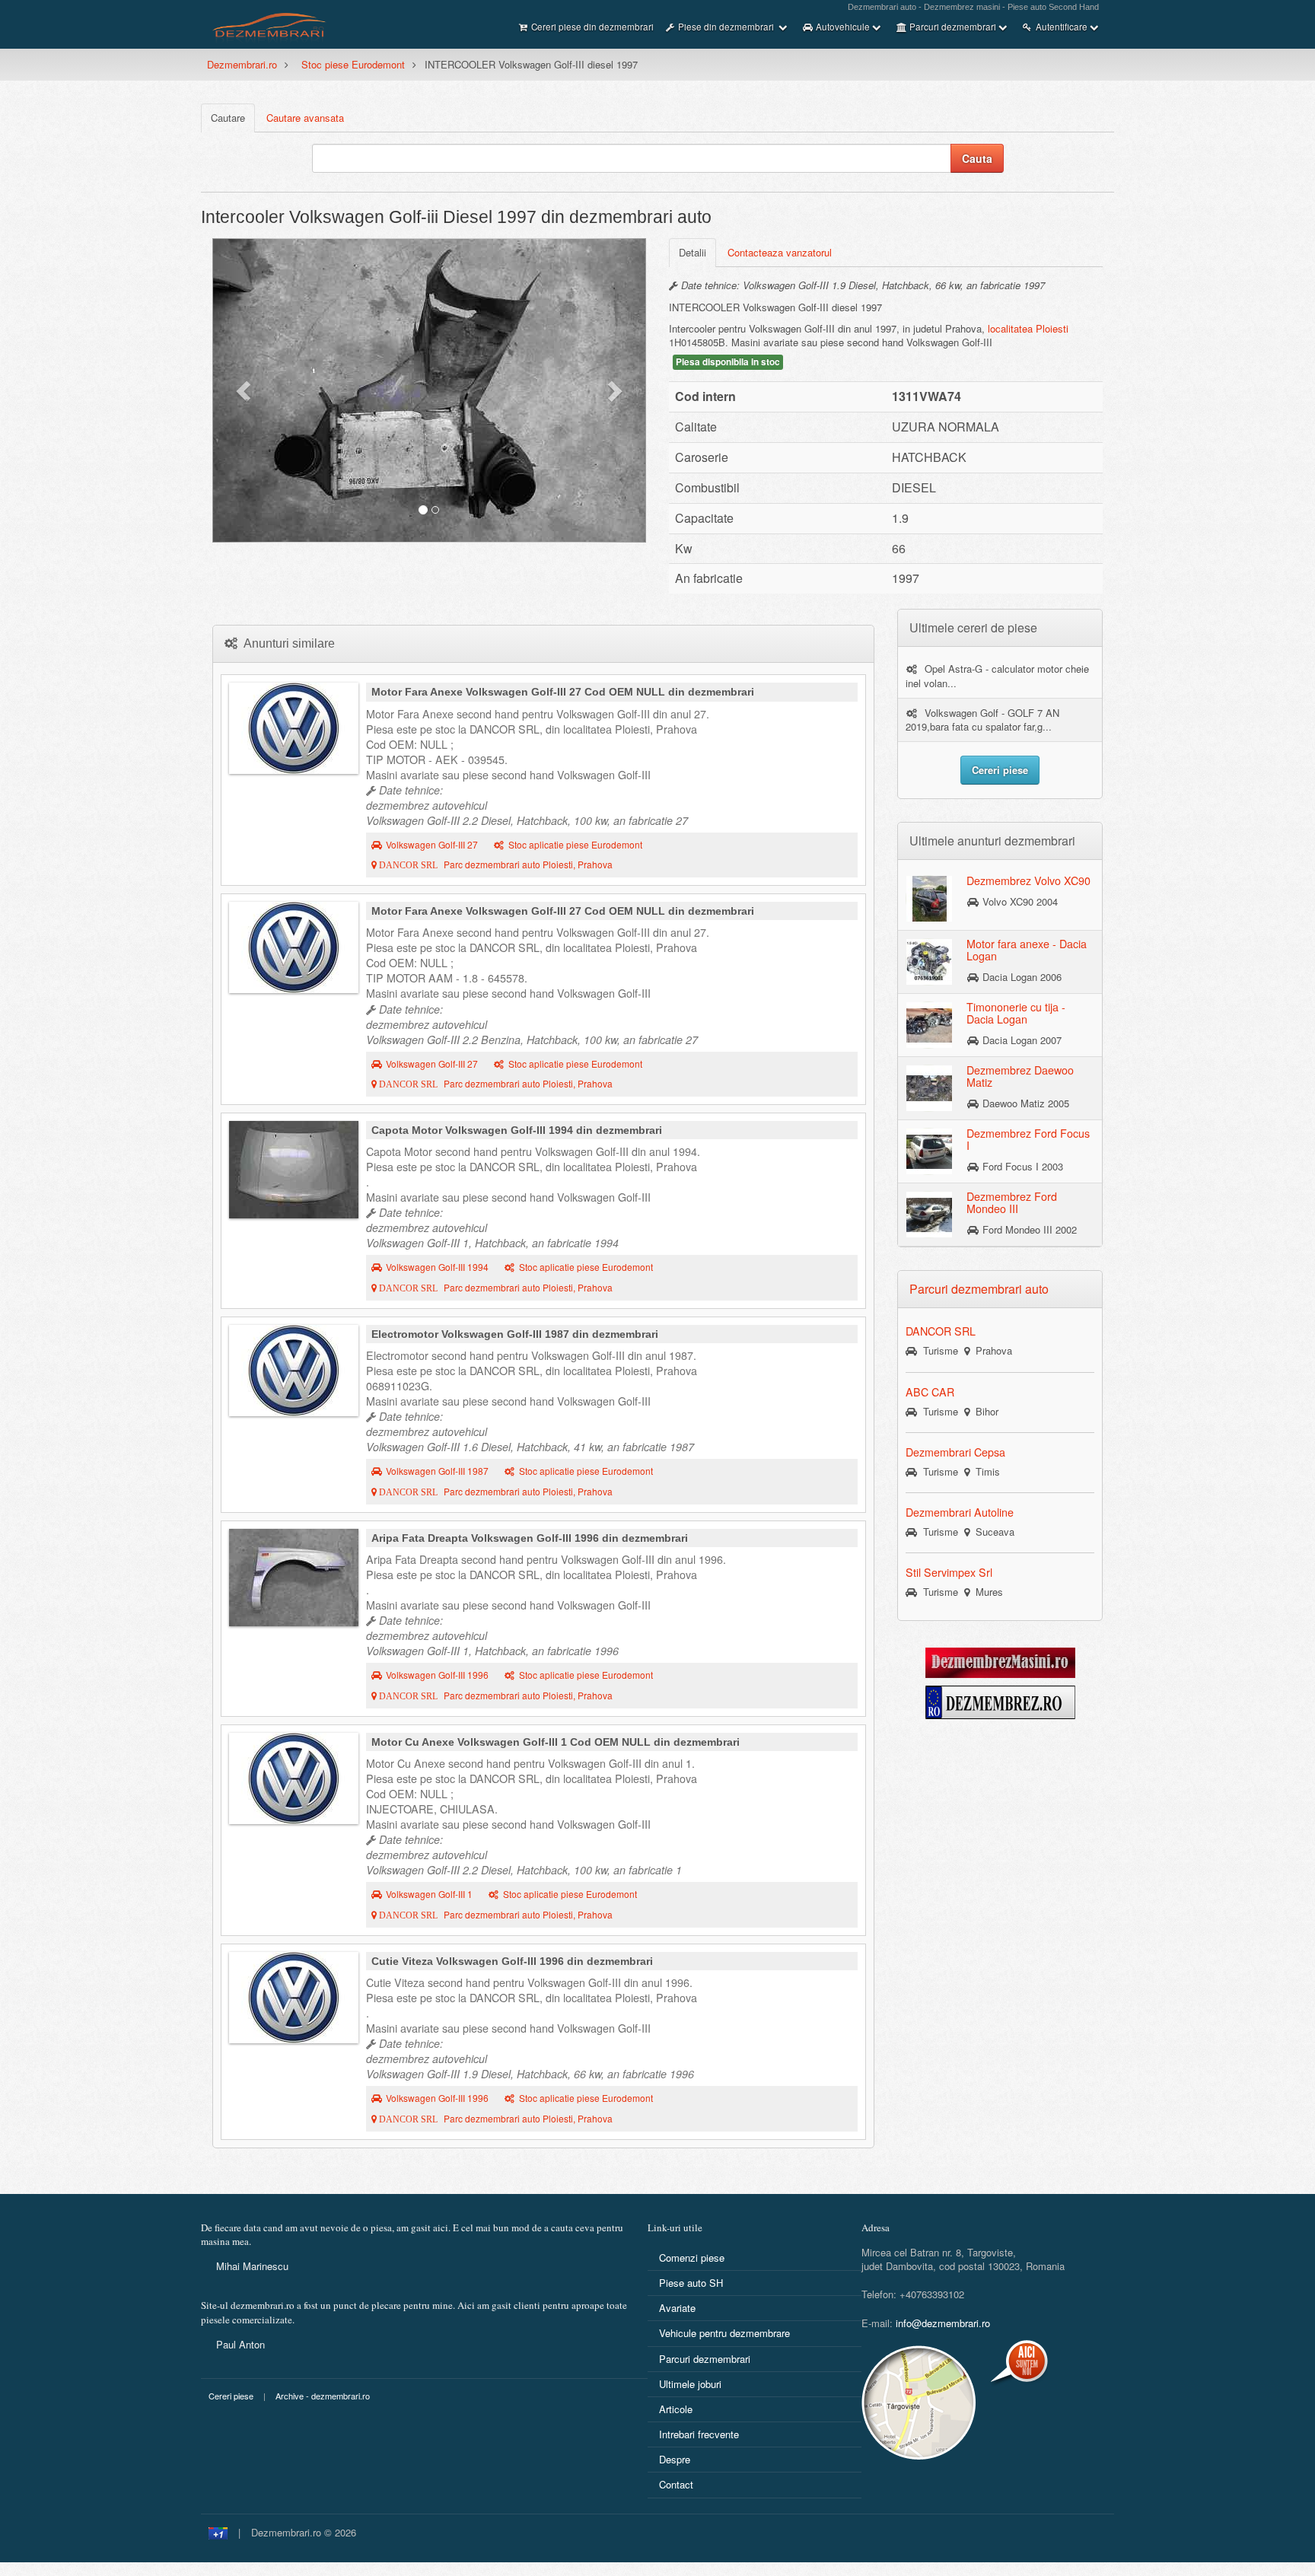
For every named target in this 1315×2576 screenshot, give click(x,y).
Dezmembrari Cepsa (955, 1452)
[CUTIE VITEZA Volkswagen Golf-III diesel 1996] (294, 1998)
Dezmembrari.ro (242, 64)
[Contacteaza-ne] (957, 2402)
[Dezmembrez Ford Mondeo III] (929, 1214)
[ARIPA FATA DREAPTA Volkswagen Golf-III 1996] (294, 1578)
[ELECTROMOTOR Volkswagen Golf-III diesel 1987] (294, 1371)
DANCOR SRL (941, 1331)
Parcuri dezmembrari (705, 2359)
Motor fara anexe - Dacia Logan (1027, 950)
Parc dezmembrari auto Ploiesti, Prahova (495, 865)
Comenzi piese (692, 2258)
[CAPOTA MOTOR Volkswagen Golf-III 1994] (294, 1170)
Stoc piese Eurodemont (353, 64)
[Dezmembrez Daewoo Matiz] (929, 1087)
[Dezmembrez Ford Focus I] (929, 1151)
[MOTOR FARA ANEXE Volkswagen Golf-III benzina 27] (294, 947)
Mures (986, 1592)
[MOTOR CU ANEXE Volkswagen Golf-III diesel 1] (294, 1778)
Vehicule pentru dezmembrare (724, 2333)
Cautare (228, 118)
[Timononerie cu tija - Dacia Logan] (929, 1024)
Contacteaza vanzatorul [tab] (780, 252)
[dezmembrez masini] (1000, 1662)
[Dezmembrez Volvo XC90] (929, 898)
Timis (985, 1471)
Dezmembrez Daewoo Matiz (1020, 1076)
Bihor (984, 1411)
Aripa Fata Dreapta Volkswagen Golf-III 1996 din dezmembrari (530, 1538)
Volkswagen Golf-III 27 (432, 845)
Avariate (677, 2308)
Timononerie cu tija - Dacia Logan (1016, 1013)
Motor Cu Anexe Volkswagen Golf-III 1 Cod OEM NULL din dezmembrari (556, 1742)
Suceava (992, 1532)
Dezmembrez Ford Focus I (1028, 1139)
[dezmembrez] (1000, 1701)
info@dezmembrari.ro (943, 2323)
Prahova (991, 1350)
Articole (676, 2409)
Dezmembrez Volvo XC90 (1028, 880)
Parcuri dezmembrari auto (979, 1289)
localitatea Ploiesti (1028, 328)
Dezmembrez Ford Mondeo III (1012, 1202)
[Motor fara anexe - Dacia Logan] (929, 961)
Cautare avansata (305, 118)
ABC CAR (930, 1392)
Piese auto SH (691, 2283)
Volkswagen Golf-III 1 (429, 1894)
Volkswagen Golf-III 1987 (437, 1471)
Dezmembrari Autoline (960, 1512)
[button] (245, 390)
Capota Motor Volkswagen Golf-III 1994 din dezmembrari (517, 1130)
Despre (675, 2459)
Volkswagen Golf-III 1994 (437, 1267)
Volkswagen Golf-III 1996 (437, 1675)
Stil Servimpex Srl (949, 1572)
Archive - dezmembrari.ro (323, 2396)
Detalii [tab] (693, 252)
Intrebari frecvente (699, 2434)
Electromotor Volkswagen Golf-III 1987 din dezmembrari (515, 1334)
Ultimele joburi (690, 2384)
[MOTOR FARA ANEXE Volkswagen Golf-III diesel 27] (294, 728)
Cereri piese (231, 2396)
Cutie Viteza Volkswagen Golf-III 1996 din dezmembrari (512, 1961)
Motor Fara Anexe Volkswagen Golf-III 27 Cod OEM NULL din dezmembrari (563, 692)
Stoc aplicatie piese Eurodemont (575, 845)
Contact (676, 2484)
